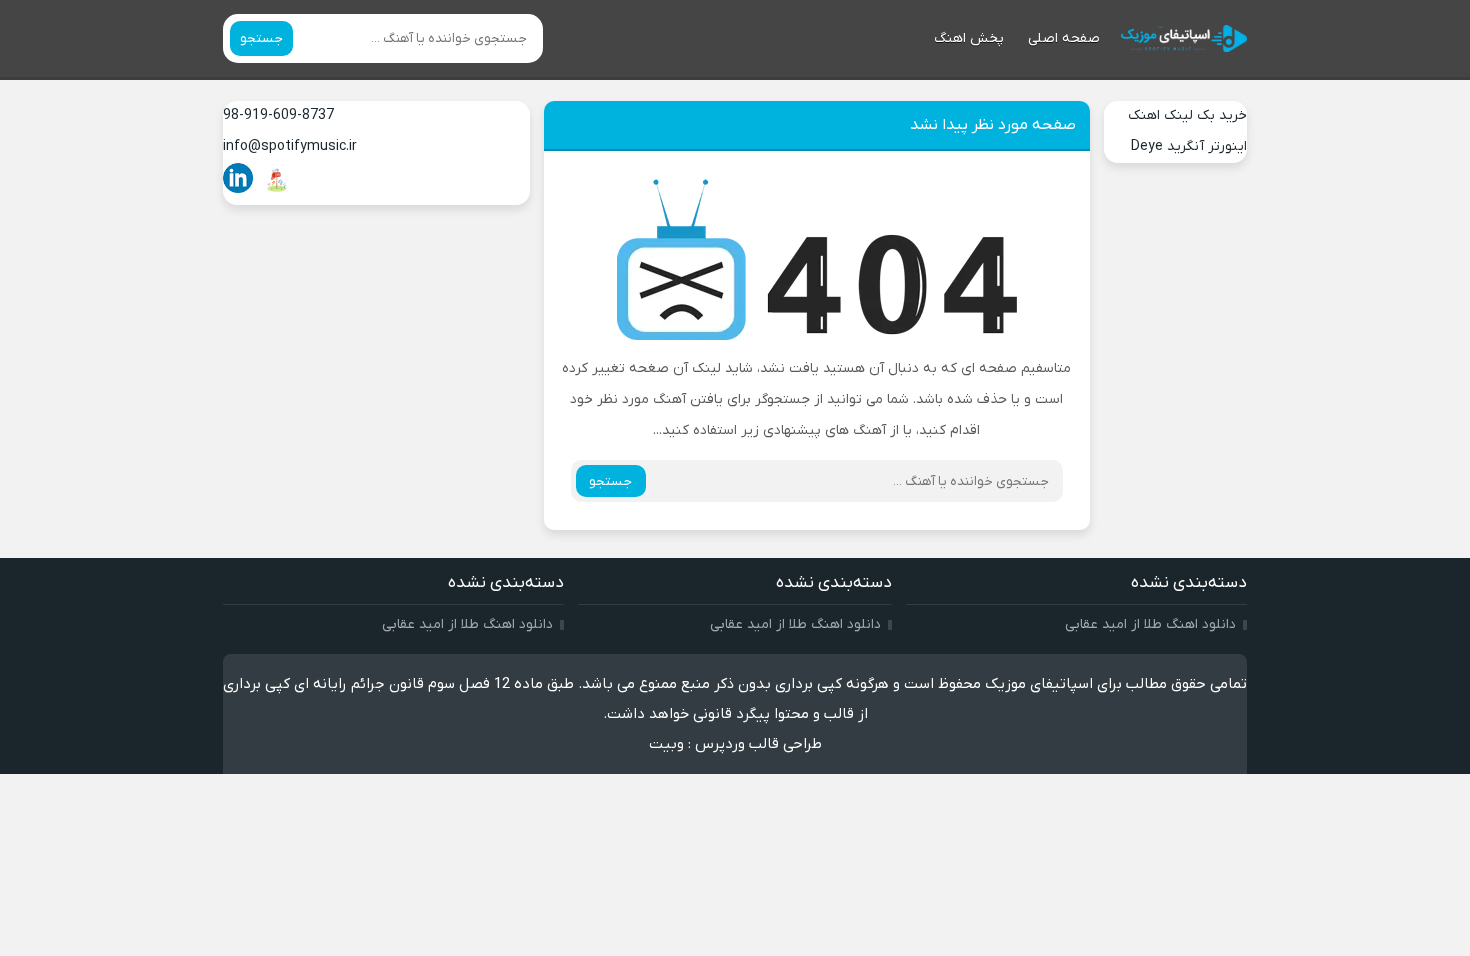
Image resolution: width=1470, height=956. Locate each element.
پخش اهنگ (969, 38)
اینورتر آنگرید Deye (1189, 146)
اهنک (1144, 115)
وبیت (666, 744)
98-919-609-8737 (278, 115)
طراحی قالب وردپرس (758, 744)
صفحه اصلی (1064, 38)
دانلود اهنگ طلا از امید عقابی (1150, 624)
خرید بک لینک (1205, 115)
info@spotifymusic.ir (290, 146)
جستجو (261, 38)
